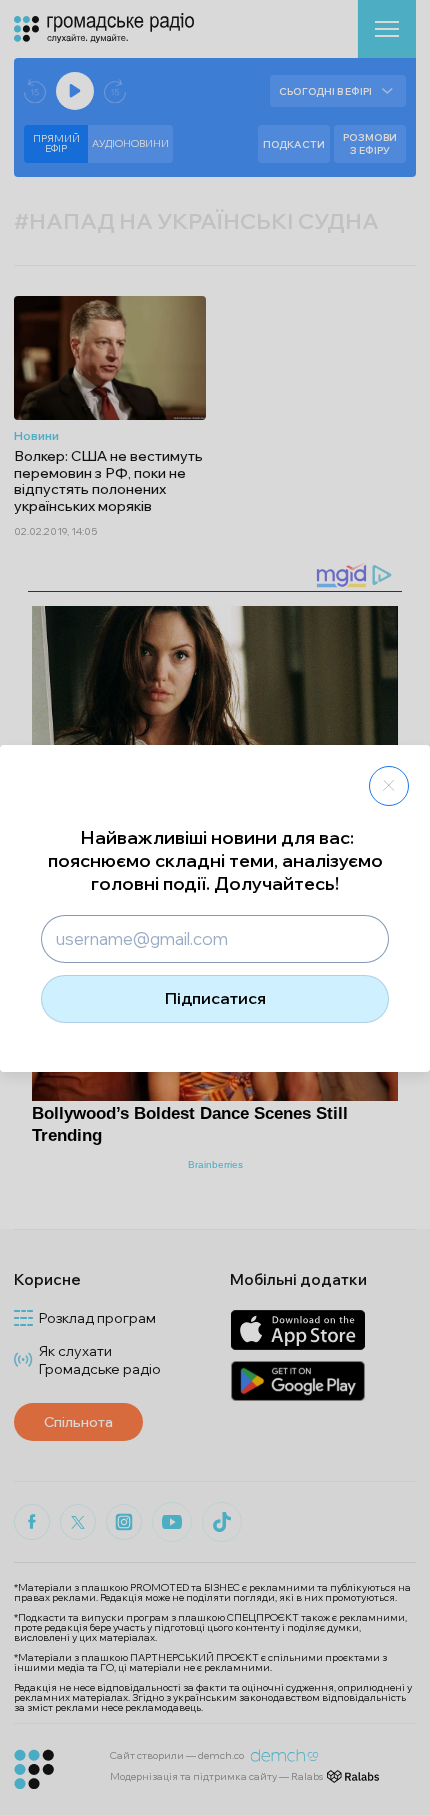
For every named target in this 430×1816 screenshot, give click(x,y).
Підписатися (215, 998)
